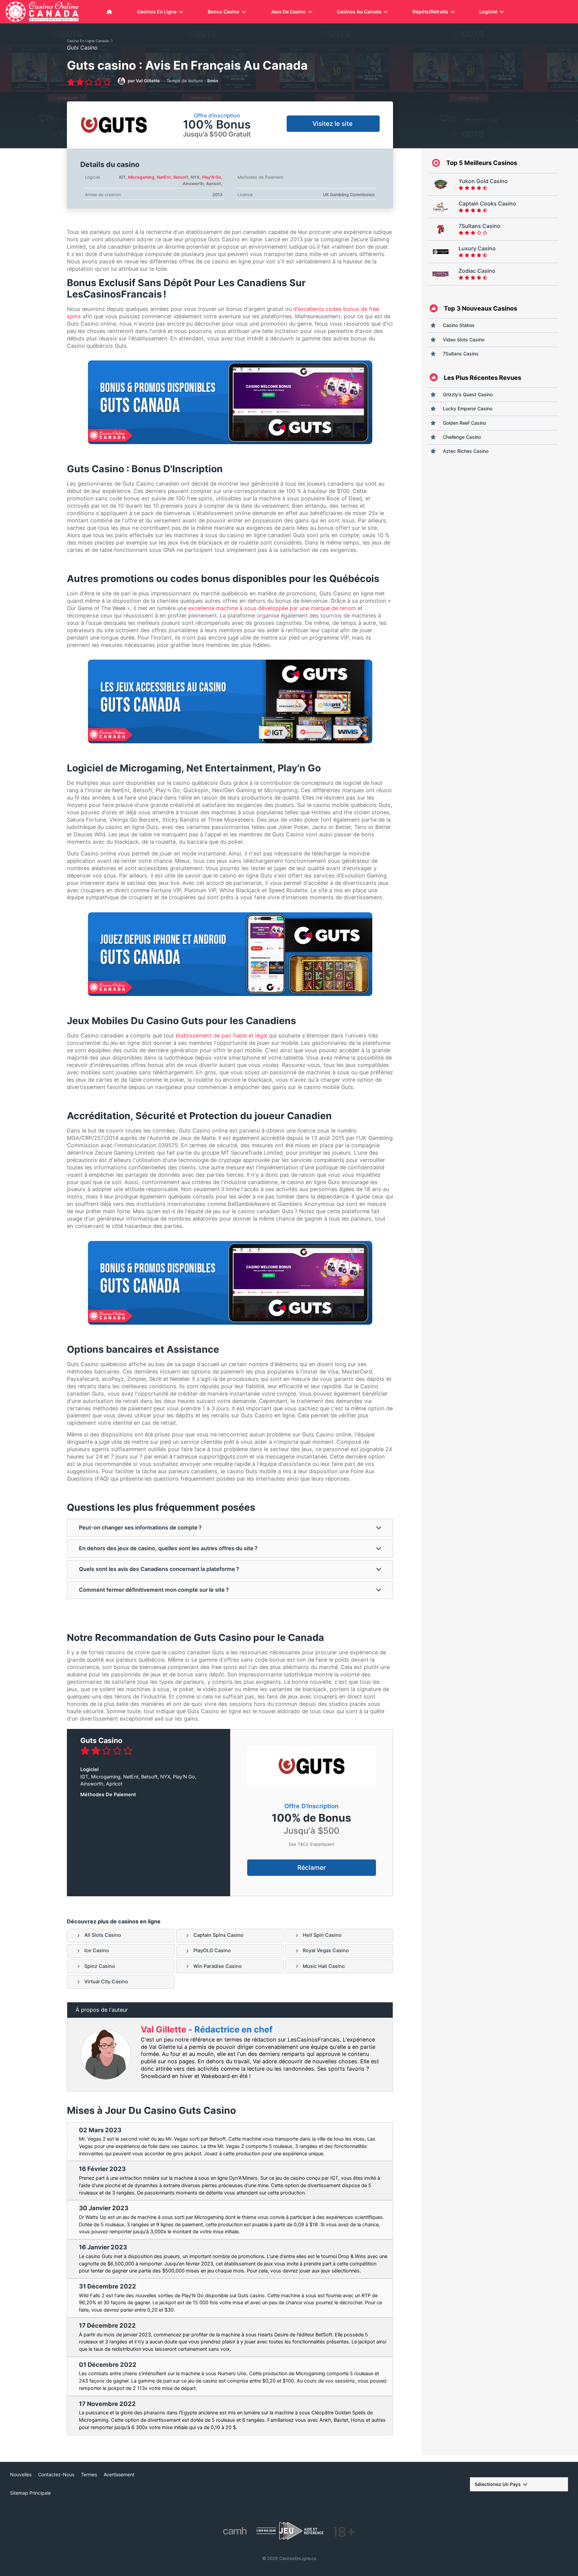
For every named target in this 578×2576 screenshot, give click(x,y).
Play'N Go (212, 177)
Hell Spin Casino (322, 1935)
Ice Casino (97, 1950)
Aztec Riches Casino (466, 451)
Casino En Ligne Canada (88, 41)
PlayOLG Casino (212, 1950)
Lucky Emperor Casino (468, 408)
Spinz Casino (100, 1966)
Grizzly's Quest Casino (468, 394)
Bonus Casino (224, 12)
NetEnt (164, 177)
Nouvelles (21, 2475)
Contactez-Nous (56, 2475)
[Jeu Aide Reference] (290, 2531)
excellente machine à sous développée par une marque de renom (272, 608)
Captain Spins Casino (218, 1935)
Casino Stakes (459, 325)
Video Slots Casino (464, 340)
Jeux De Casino (288, 12)
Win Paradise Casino (218, 1966)
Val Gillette (165, 2029)
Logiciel (488, 12)
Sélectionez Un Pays (498, 2484)
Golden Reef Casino (464, 423)
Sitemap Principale (30, 2493)
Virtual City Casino (106, 1982)
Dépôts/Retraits (430, 12)
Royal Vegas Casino (326, 1950)
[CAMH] (235, 2531)
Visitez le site (333, 124)
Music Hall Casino (324, 1966)
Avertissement (119, 2475)
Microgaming (141, 177)
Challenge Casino (462, 437)
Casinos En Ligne (157, 12)
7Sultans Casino (461, 354)
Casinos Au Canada (359, 12)
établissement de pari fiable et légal (221, 1035)
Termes (89, 2475)
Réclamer (312, 1868)
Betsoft (181, 177)
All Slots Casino (103, 1935)
